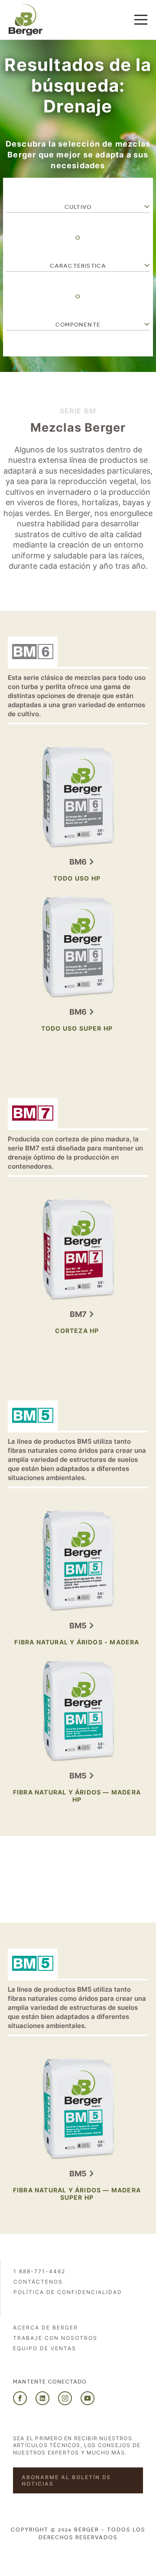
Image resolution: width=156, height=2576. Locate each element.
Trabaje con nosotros (55, 2338)
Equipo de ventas (45, 2348)
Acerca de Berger (45, 2328)
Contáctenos (38, 2282)
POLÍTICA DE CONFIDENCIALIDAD (68, 2292)
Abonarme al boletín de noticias (66, 2480)
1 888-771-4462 (39, 2271)
